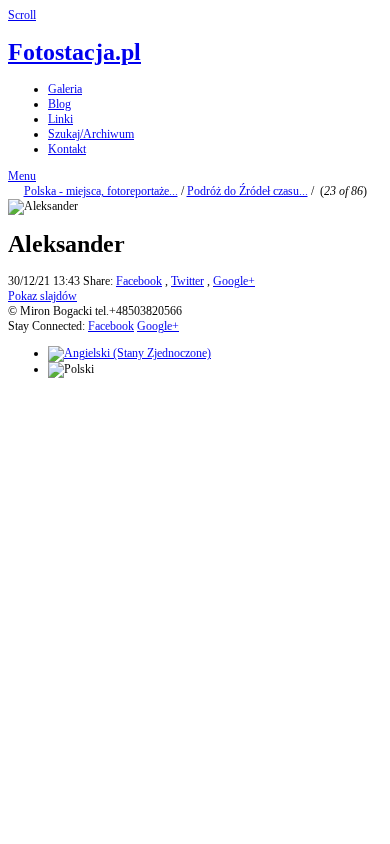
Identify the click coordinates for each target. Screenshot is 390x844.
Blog (59, 104)
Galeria (65, 89)
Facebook (139, 281)
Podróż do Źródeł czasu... (247, 191)
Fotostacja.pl (74, 52)
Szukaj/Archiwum (91, 134)
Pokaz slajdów (42, 296)
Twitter (187, 281)
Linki (60, 119)
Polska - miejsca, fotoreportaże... (101, 191)
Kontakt (67, 149)
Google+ (234, 281)
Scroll (22, 15)
